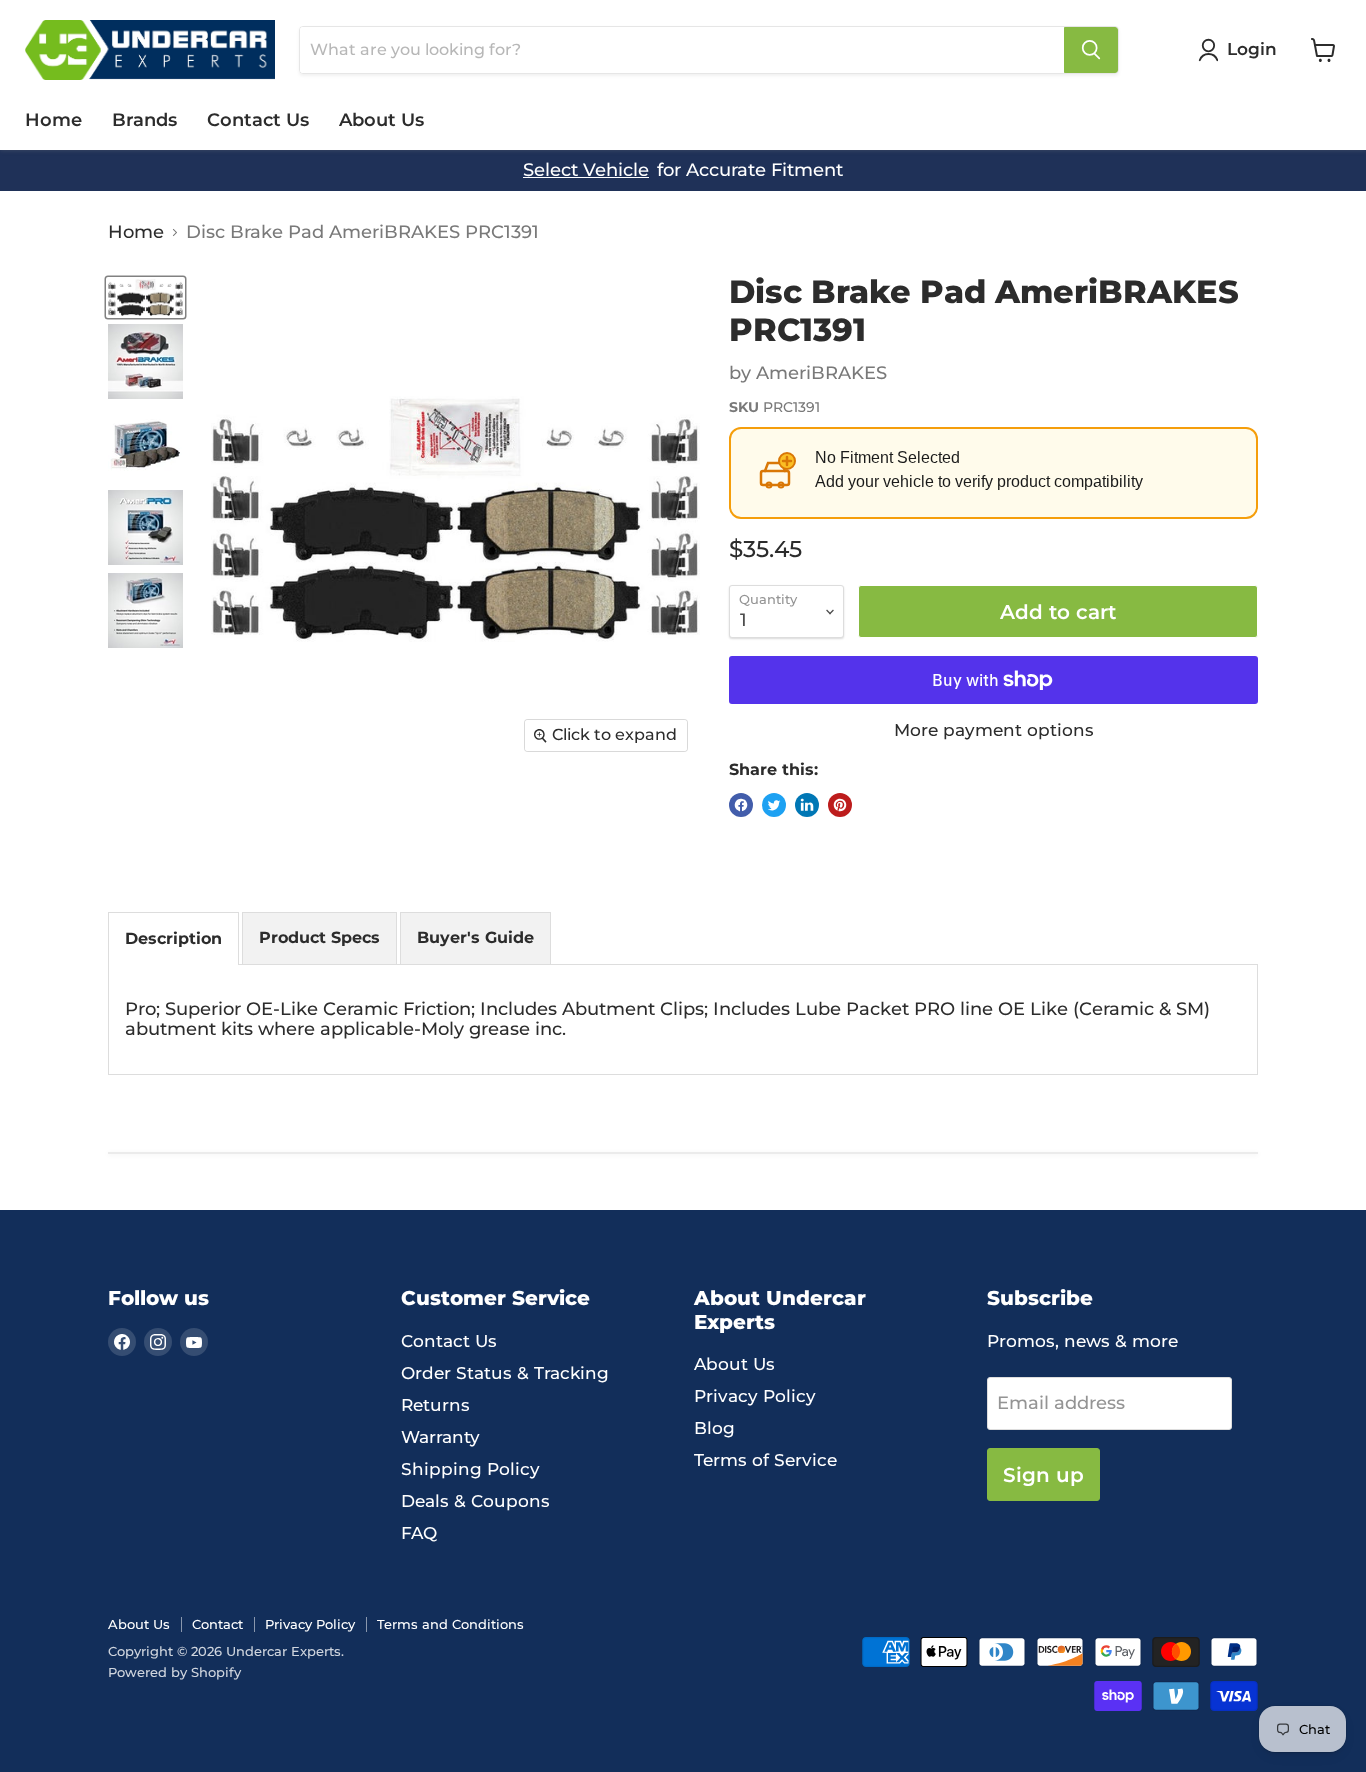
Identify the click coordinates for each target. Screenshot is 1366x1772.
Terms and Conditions (450, 1624)
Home (53, 120)
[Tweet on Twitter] (774, 805)
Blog (714, 1428)
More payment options (994, 730)
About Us (381, 120)
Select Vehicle (586, 170)
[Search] (1091, 50)
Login (1252, 49)
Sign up (1043, 1474)
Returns (435, 1405)
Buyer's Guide (475, 937)
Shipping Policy (470, 1469)
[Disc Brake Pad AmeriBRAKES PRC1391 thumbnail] (145, 298)
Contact (217, 1624)
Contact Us (258, 120)
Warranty (440, 1437)
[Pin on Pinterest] (840, 805)
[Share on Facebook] (741, 805)
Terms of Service (765, 1460)
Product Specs (319, 937)
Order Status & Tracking (505, 1373)
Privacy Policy (755, 1396)
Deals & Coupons (475, 1501)
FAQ (419, 1533)
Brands (144, 120)
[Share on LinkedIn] (807, 805)
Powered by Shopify (174, 1672)
